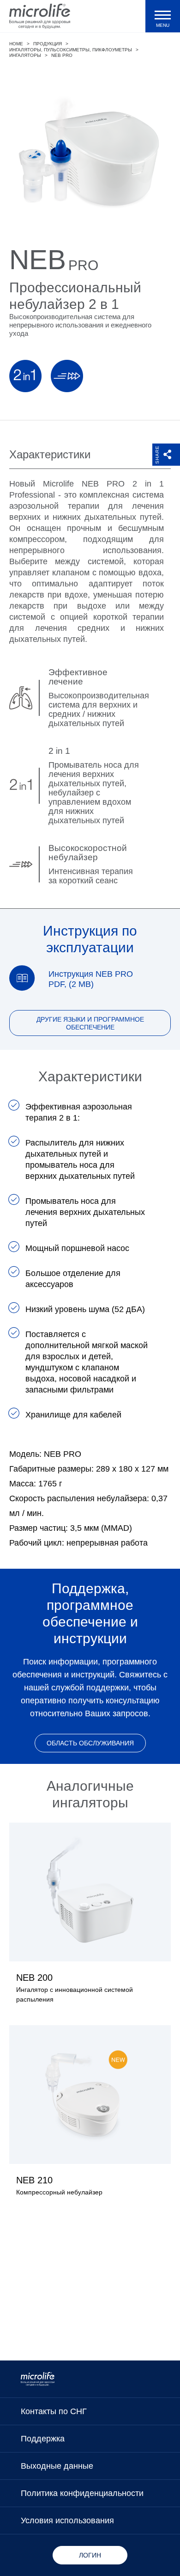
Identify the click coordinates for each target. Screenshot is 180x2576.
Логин (90, 2555)
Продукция (48, 44)
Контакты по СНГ (54, 2411)
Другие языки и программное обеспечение (90, 1023)
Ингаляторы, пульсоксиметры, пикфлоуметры (71, 50)
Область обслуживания (90, 1743)
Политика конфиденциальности (82, 2493)
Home (16, 44)
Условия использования (67, 2521)
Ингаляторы (25, 55)
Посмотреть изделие (90, 1919)
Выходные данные (57, 2466)
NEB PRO (62, 55)
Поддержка (43, 2439)
